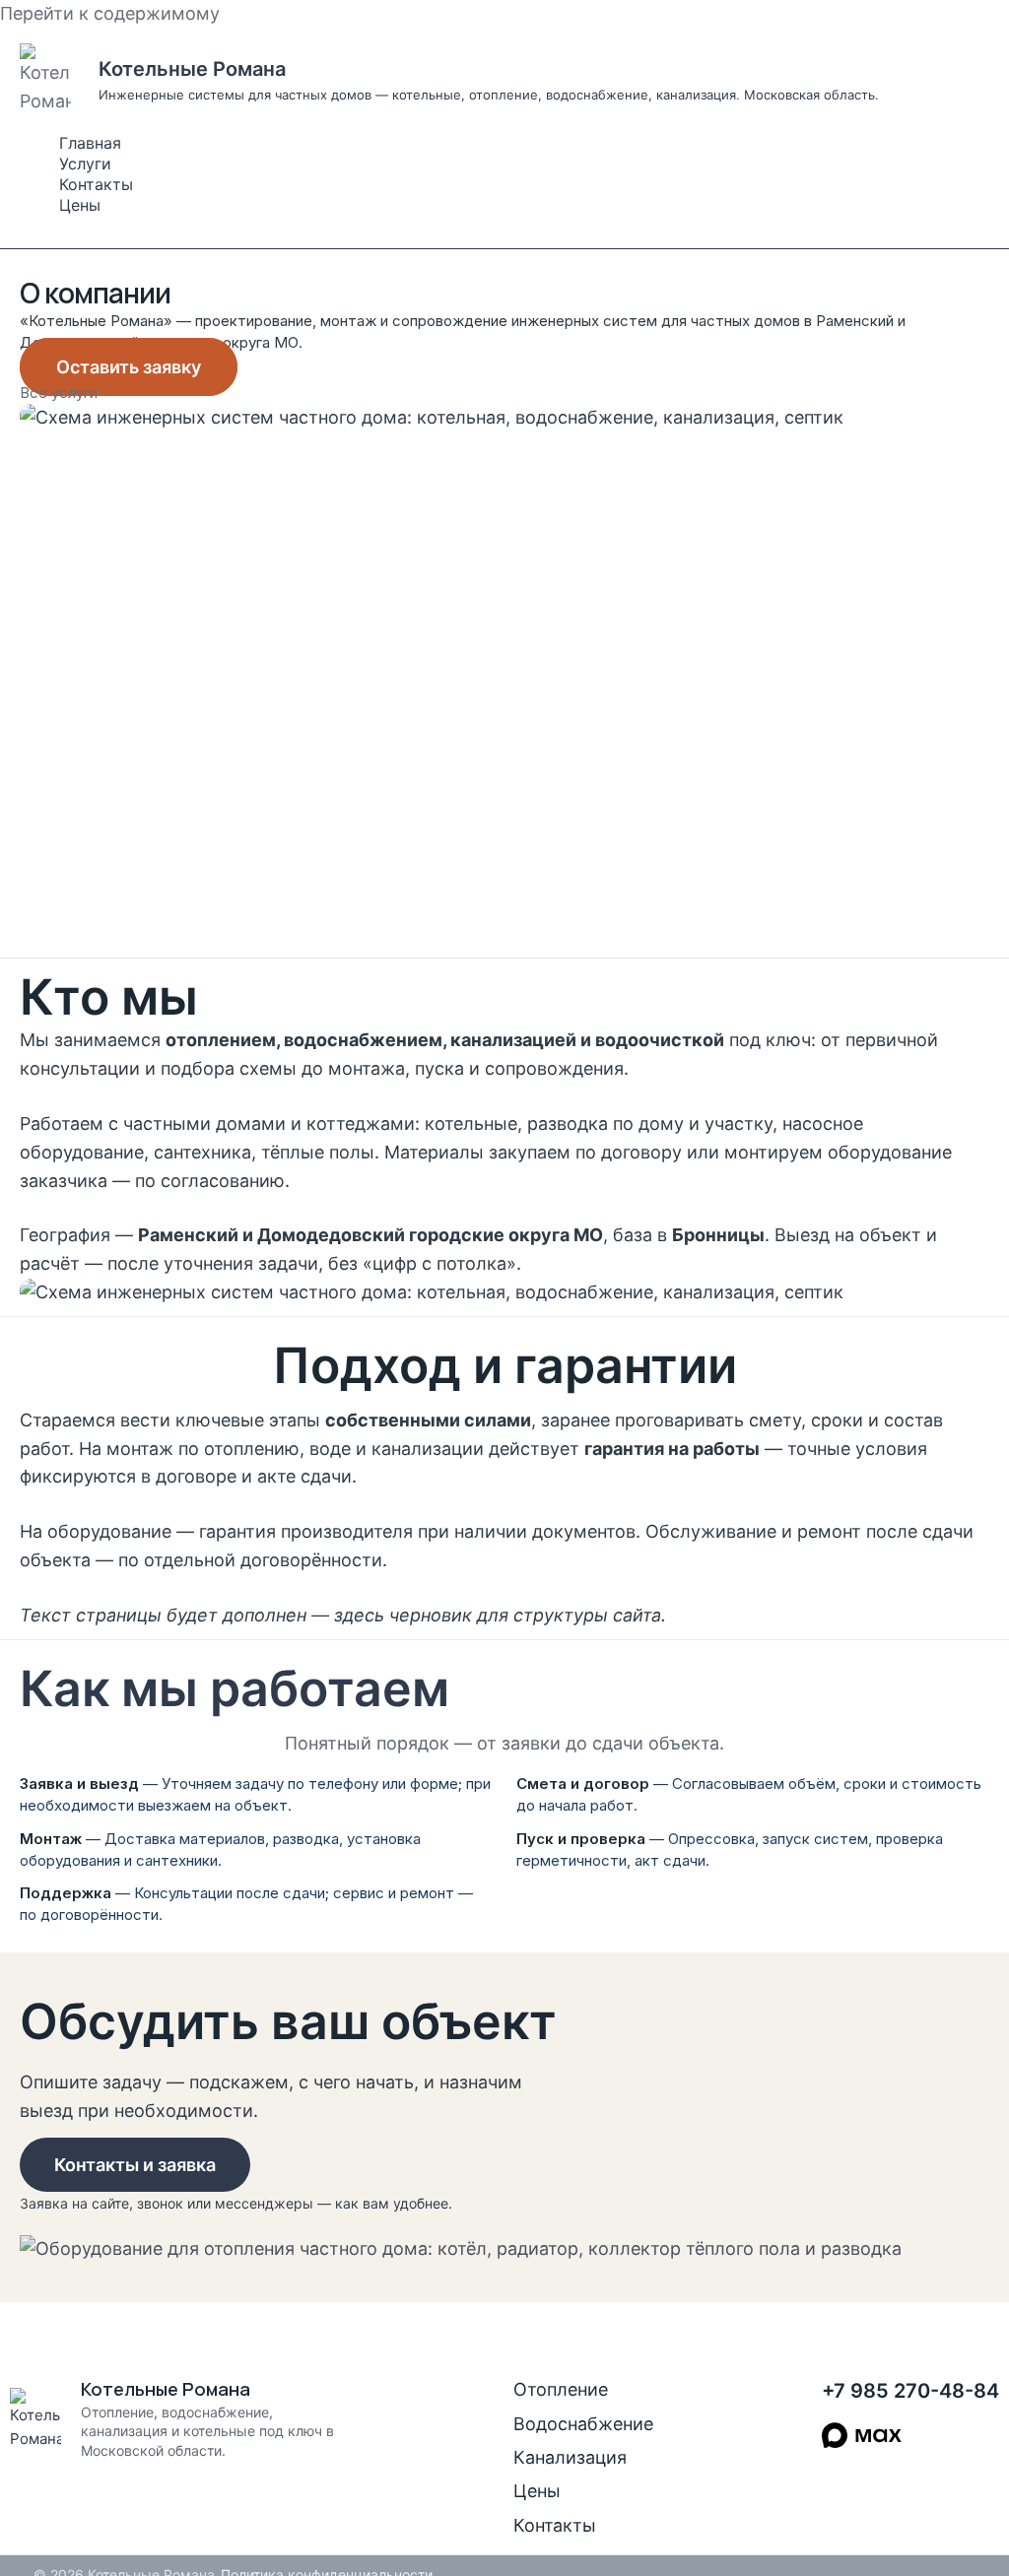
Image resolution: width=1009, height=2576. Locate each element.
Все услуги (59, 393)
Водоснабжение (583, 2424)
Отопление (561, 2389)
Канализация (570, 2457)
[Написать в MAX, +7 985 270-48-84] (862, 2435)
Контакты (96, 184)
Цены (80, 205)
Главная (90, 143)
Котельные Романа (192, 69)
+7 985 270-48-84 (910, 2391)
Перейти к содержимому (110, 13)
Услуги (85, 164)
